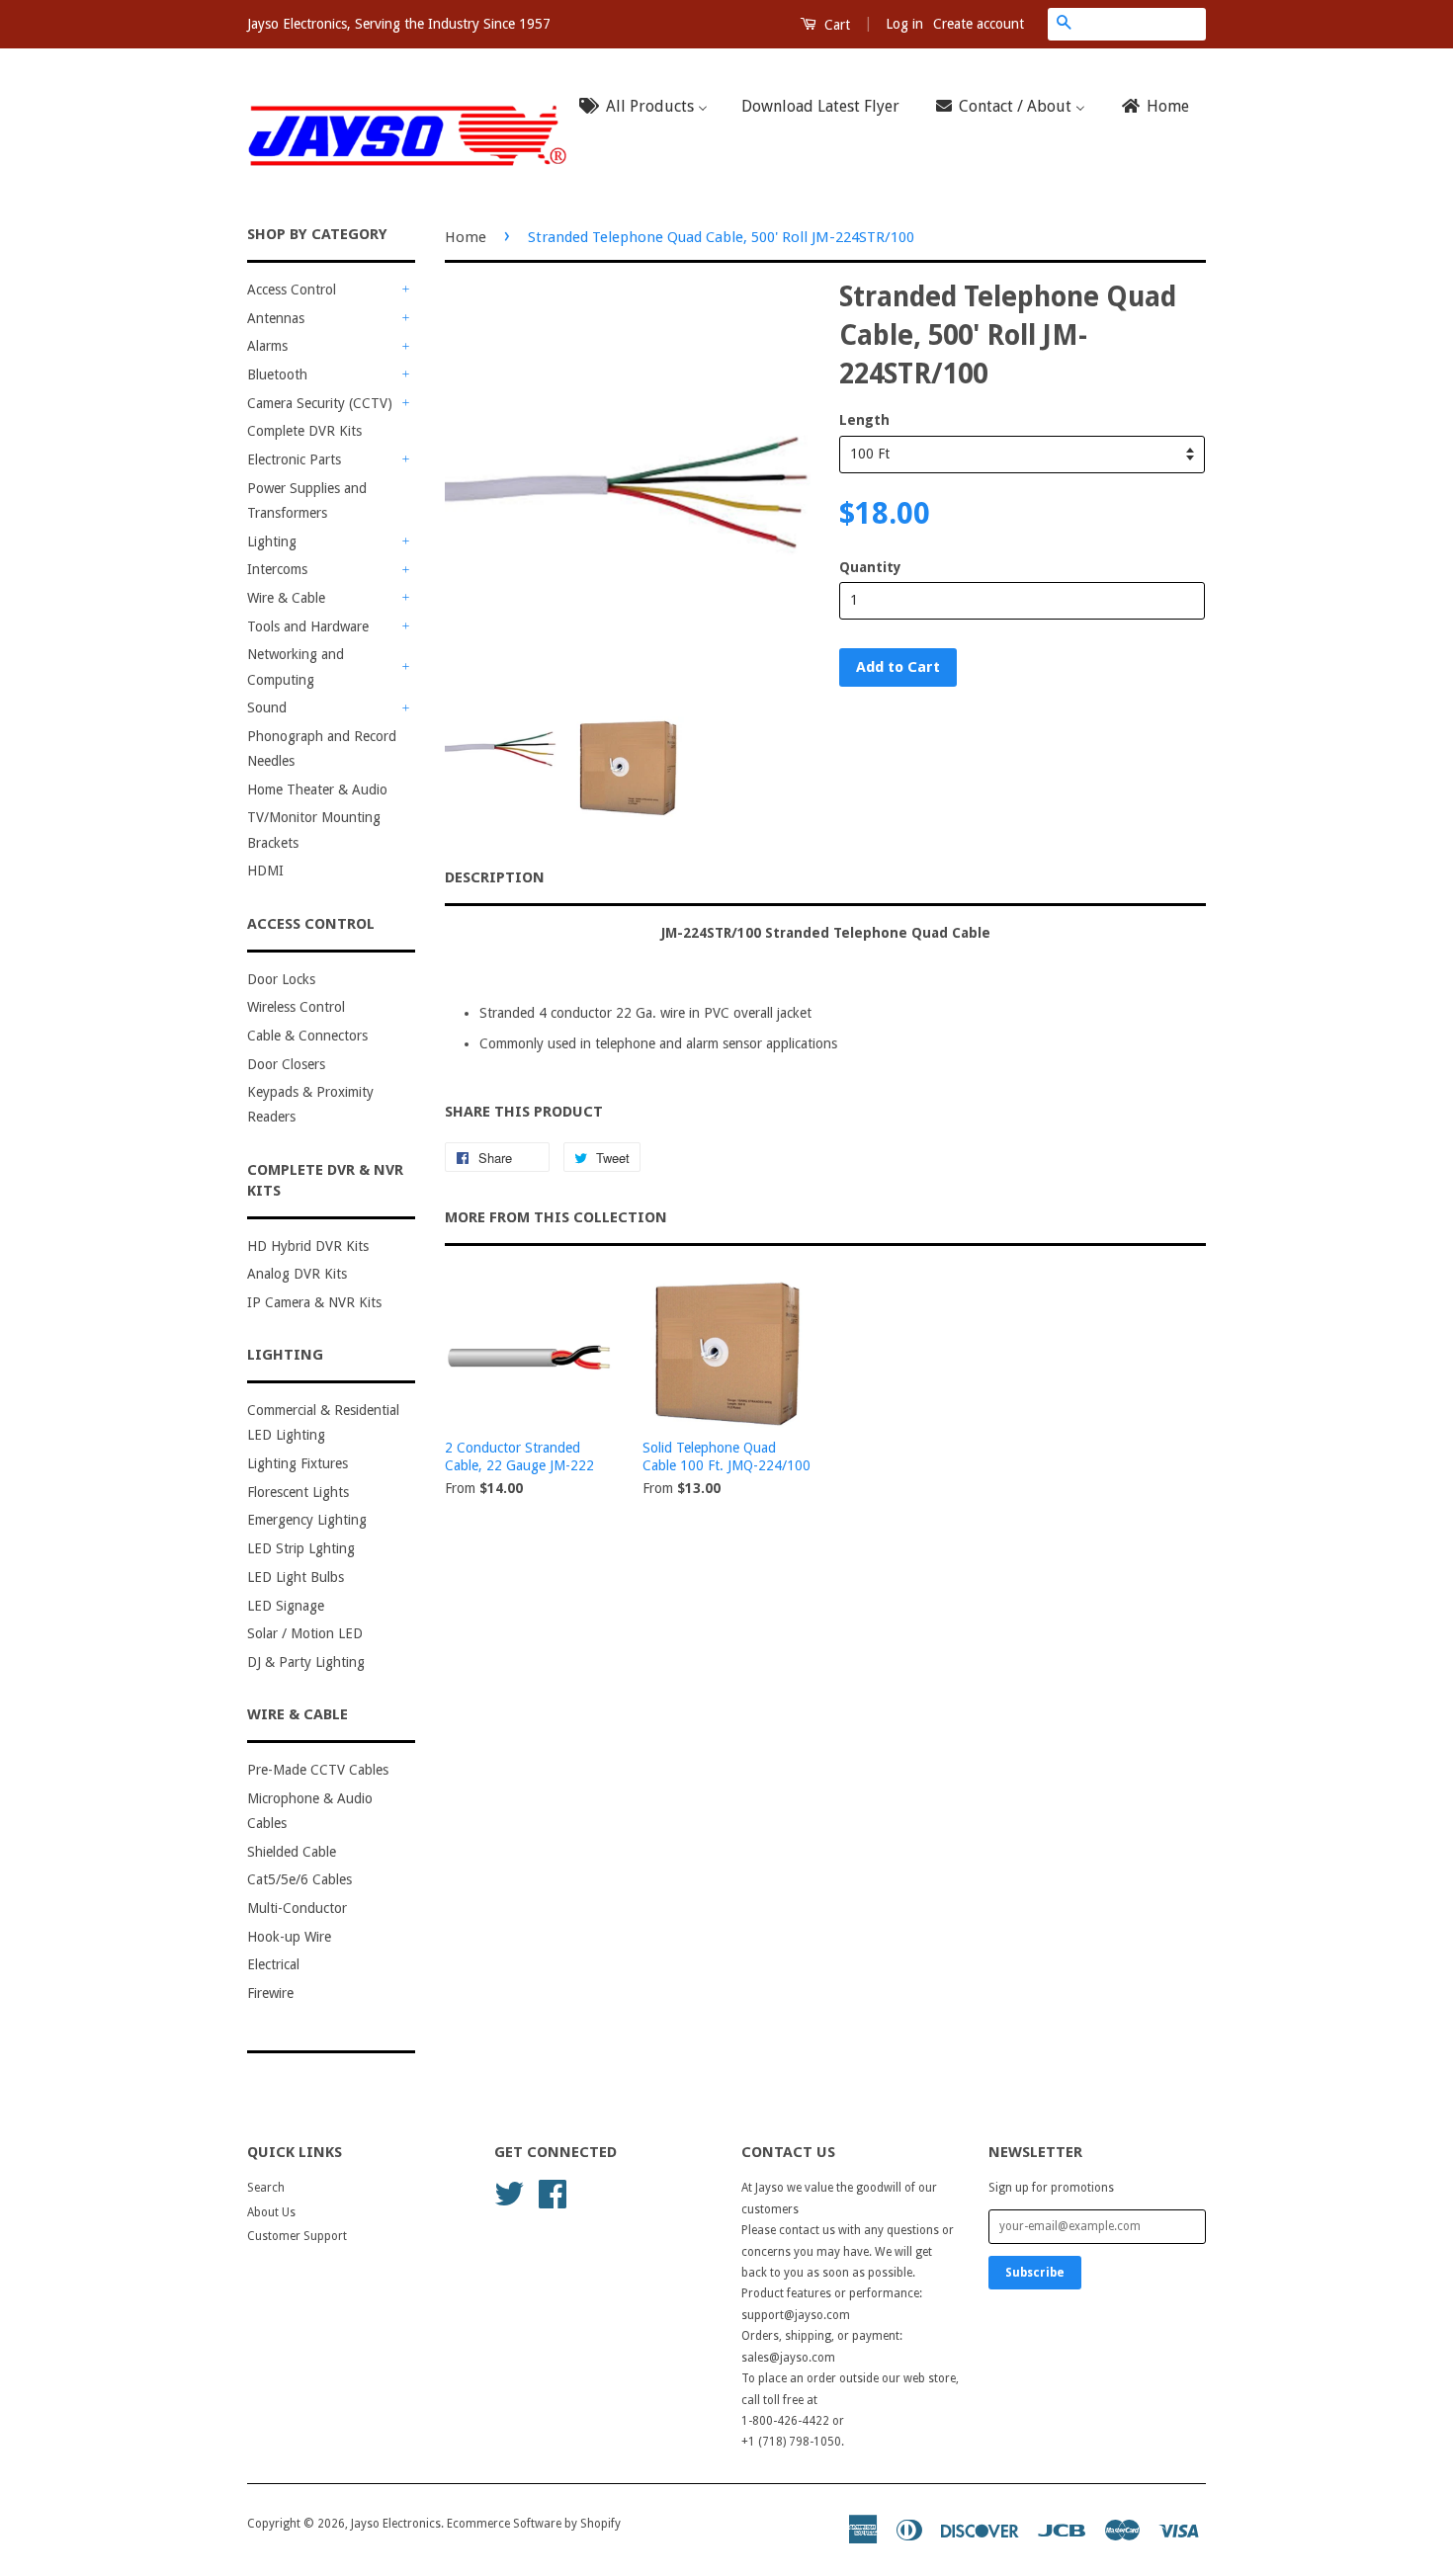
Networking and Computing (296, 666)
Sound (267, 707)
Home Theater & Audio (317, 789)
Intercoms (277, 569)
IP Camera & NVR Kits (314, 1302)
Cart (835, 25)
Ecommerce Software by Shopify (534, 2524)
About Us (271, 2212)
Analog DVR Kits (297, 1274)
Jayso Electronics (396, 2524)
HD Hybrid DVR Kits (308, 1246)
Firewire (270, 1993)
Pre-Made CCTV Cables (318, 1770)
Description (495, 877)
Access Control (292, 290)
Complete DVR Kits (304, 431)
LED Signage (286, 1606)
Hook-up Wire (289, 1937)
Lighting (272, 541)
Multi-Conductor (297, 1908)
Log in (904, 24)
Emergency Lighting (307, 1520)
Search (266, 2188)
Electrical (273, 1964)
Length (864, 420)
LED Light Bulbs (296, 1577)
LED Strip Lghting (301, 1548)
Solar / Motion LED (305, 1633)
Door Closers (286, 1064)
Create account (979, 24)
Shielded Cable (292, 1852)
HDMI (265, 871)
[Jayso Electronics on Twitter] (509, 2193)
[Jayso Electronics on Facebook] (553, 2193)
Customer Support (297, 2236)
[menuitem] (649, 107)
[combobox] (1143, 24)
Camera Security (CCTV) (320, 403)
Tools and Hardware (308, 626)
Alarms (267, 346)
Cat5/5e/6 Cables (299, 1879)
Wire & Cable (286, 598)
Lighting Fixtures (298, 1463)
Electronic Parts (294, 459)
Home (466, 237)
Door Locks (281, 979)
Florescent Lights (298, 1492)
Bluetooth (277, 374)
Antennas (276, 318)
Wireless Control (296, 1007)
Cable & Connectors (307, 1036)
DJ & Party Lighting (306, 1662)
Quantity (870, 567)
